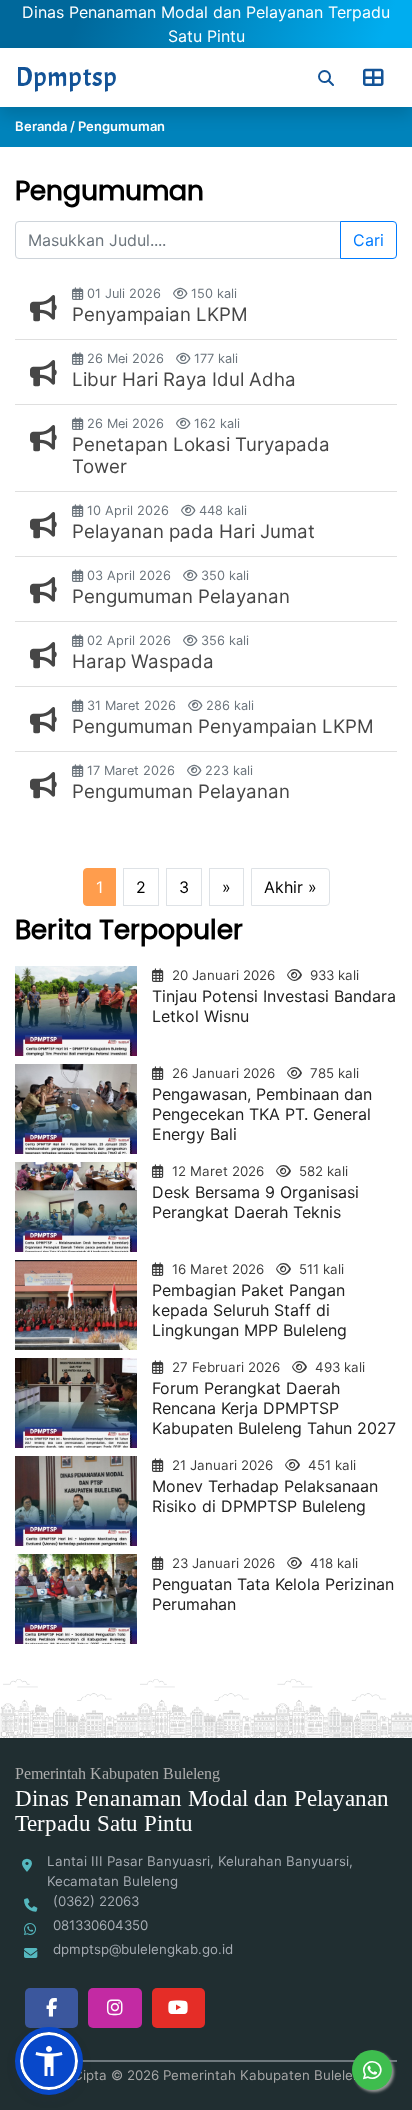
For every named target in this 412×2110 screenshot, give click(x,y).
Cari (368, 240)
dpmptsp (66, 77)
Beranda (41, 126)
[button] (49, 2061)
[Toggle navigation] (373, 78)
